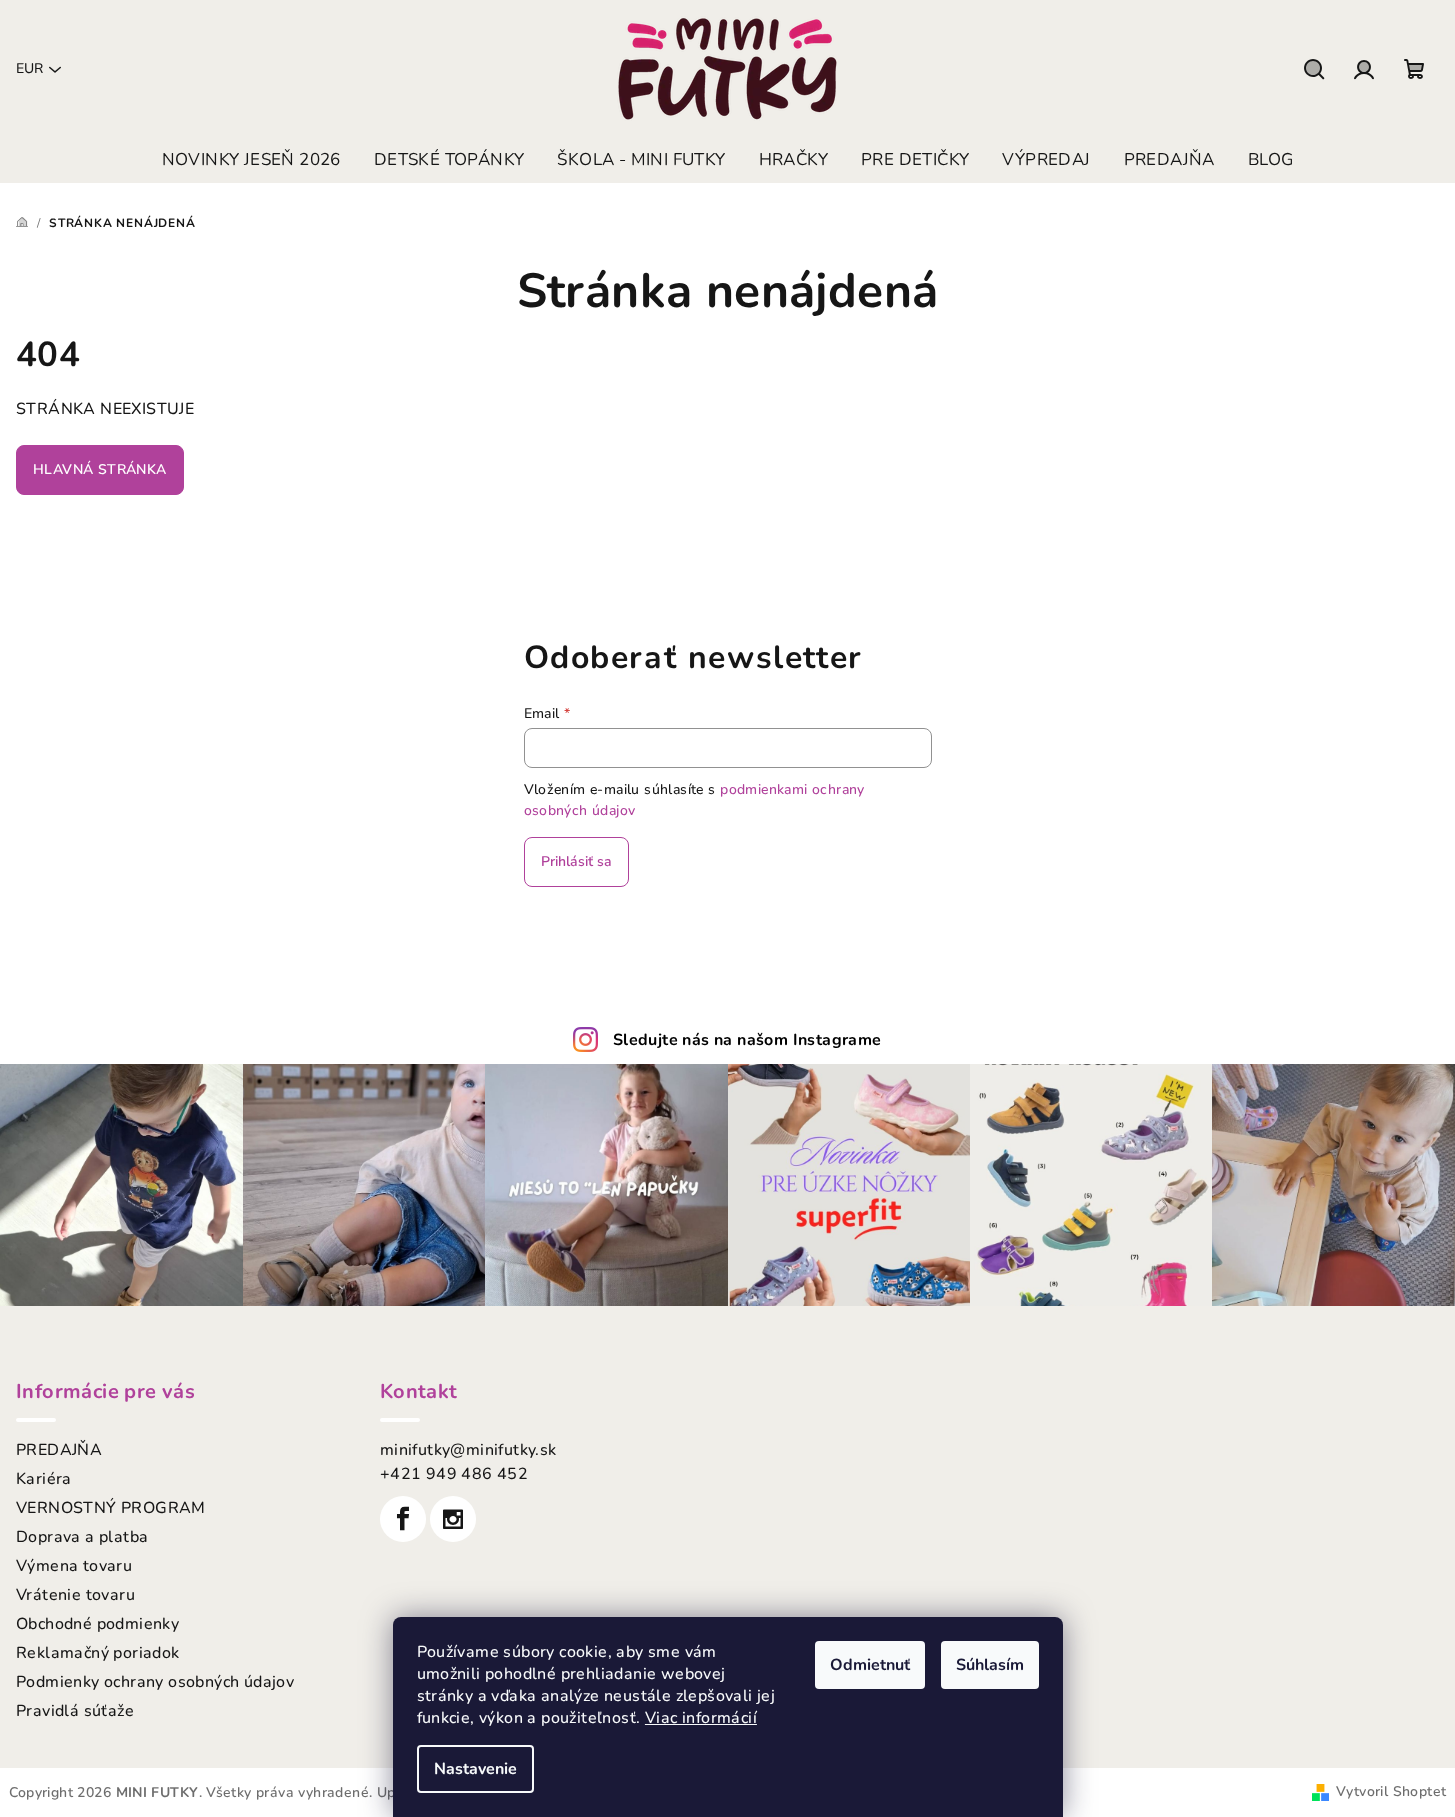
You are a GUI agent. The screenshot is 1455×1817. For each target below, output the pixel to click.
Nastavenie (475, 1769)
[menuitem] (251, 160)
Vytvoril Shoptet (1391, 1791)
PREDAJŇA (59, 1450)
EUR (29, 68)
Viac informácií (701, 1718)
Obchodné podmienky (97, 1624)
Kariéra (44, 1479)
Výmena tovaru (74, 1566)
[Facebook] (403, 1519)
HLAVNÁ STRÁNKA (100, 469)
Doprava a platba (82, 1537)
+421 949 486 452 (454, 1474)
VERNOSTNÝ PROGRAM (111, 1508)
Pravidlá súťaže (75, 1711)
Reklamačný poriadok (98, 1653)
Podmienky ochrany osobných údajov (155, 1682)
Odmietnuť (870, 1665)
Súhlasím (990, 1665)
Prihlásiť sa (576, 861)
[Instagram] (453, 1519)
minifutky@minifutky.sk (468, 1450)
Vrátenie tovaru (75, 1595)
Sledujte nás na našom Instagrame (747, 1040)
